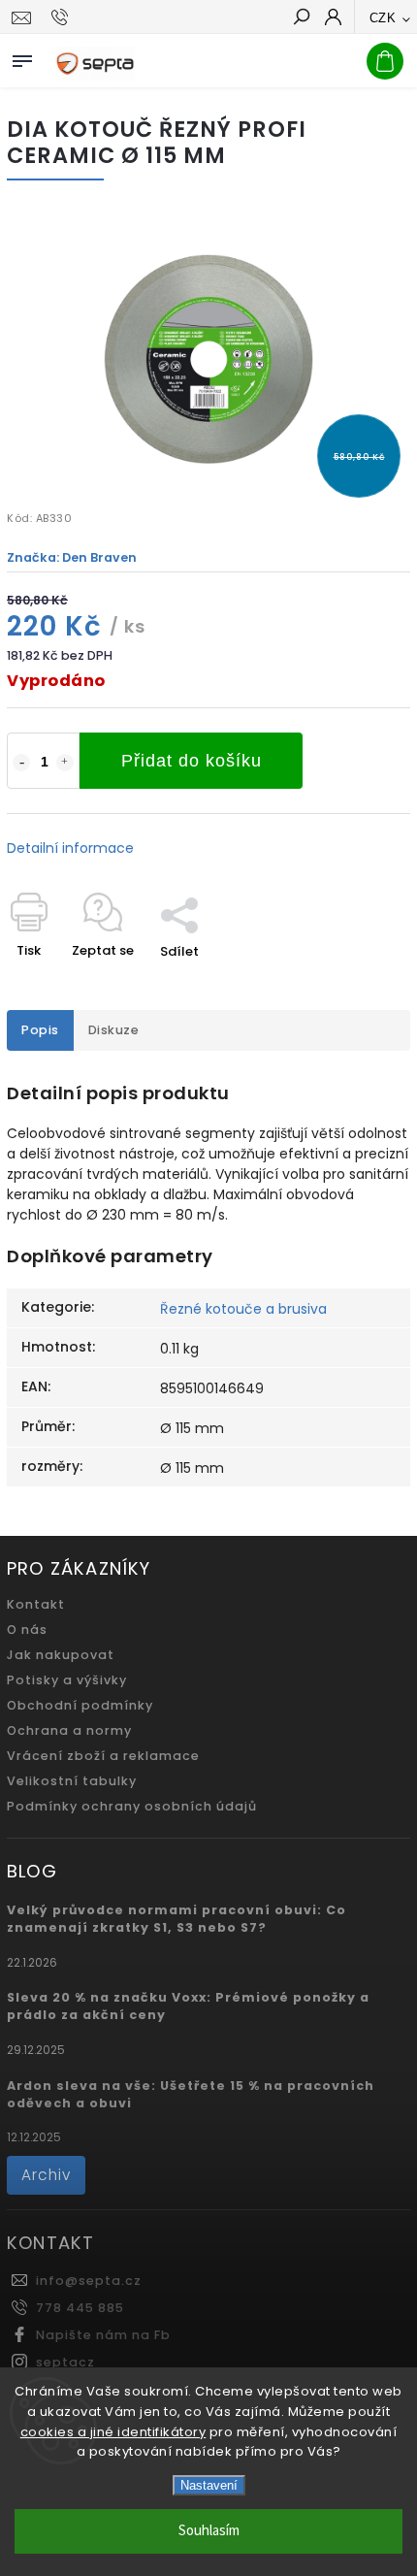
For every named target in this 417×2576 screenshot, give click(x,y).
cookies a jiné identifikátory (113, 2432)
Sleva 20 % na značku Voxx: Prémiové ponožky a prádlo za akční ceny (188, 2006)
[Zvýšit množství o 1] (65, 763)
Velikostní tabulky (72, 1781)
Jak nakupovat (61, 1655)
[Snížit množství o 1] (21, 763)
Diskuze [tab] (114, 1030)
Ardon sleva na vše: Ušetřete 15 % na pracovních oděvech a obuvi (191, 2094)
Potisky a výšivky (67, 1680)
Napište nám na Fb (103, 2335)
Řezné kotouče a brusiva (243, 1309)
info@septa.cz (89, 2281)
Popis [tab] (40, 1030)
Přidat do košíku (192, 761)
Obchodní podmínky (80, 1705)
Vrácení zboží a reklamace (103, 1756)
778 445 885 (80, 2308)
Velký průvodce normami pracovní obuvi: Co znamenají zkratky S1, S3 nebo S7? (176, 1919)
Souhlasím (209, 2531)
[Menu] (22, 57)
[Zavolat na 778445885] (63, 17)
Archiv (46, 2175)
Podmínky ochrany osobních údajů (132, 1806)
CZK (383, 18)
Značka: (72, 557)
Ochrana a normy (69, 1730)
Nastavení (209, 2485)
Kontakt (36, 1604)
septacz (65, 2362)
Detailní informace (70, 848)
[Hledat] (301, 18)
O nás (27, 1630)
